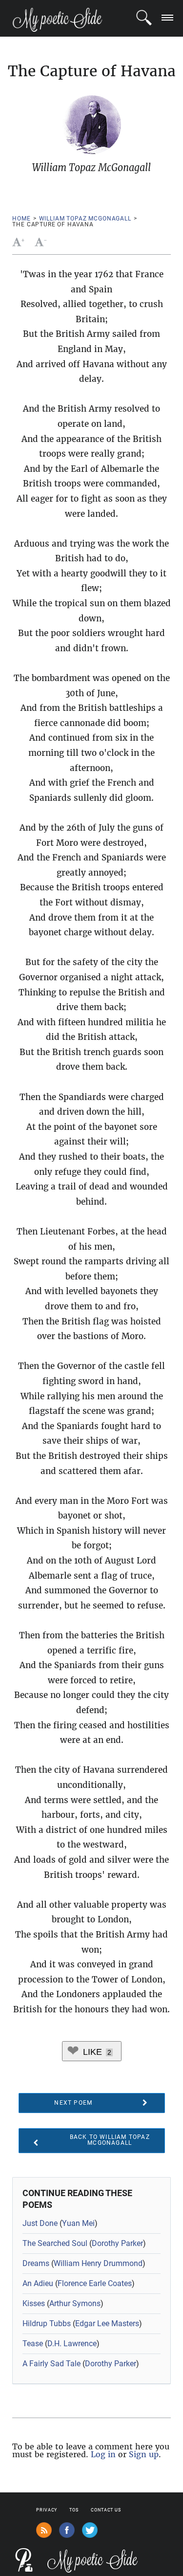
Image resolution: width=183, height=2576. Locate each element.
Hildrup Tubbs (47, 2323)
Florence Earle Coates (95, 2283)
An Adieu (38, 2283)
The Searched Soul (55, 2243)
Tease (33, 2344)
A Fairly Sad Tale (51, 2364)
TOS (74, 2510)
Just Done (40, 2223)
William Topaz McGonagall (85, 219)
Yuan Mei (78, 2223)
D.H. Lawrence (72, 2344)
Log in (103, 2454)
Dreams (36, 2263)
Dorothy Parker (117, 2243)
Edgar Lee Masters (107, 2323)
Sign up (144, 2454)
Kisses (34, 2303)
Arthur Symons (75, 2303)
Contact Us (106, 2510)
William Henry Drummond (98, 2263)
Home (21, 219)
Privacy (47, 2510)
